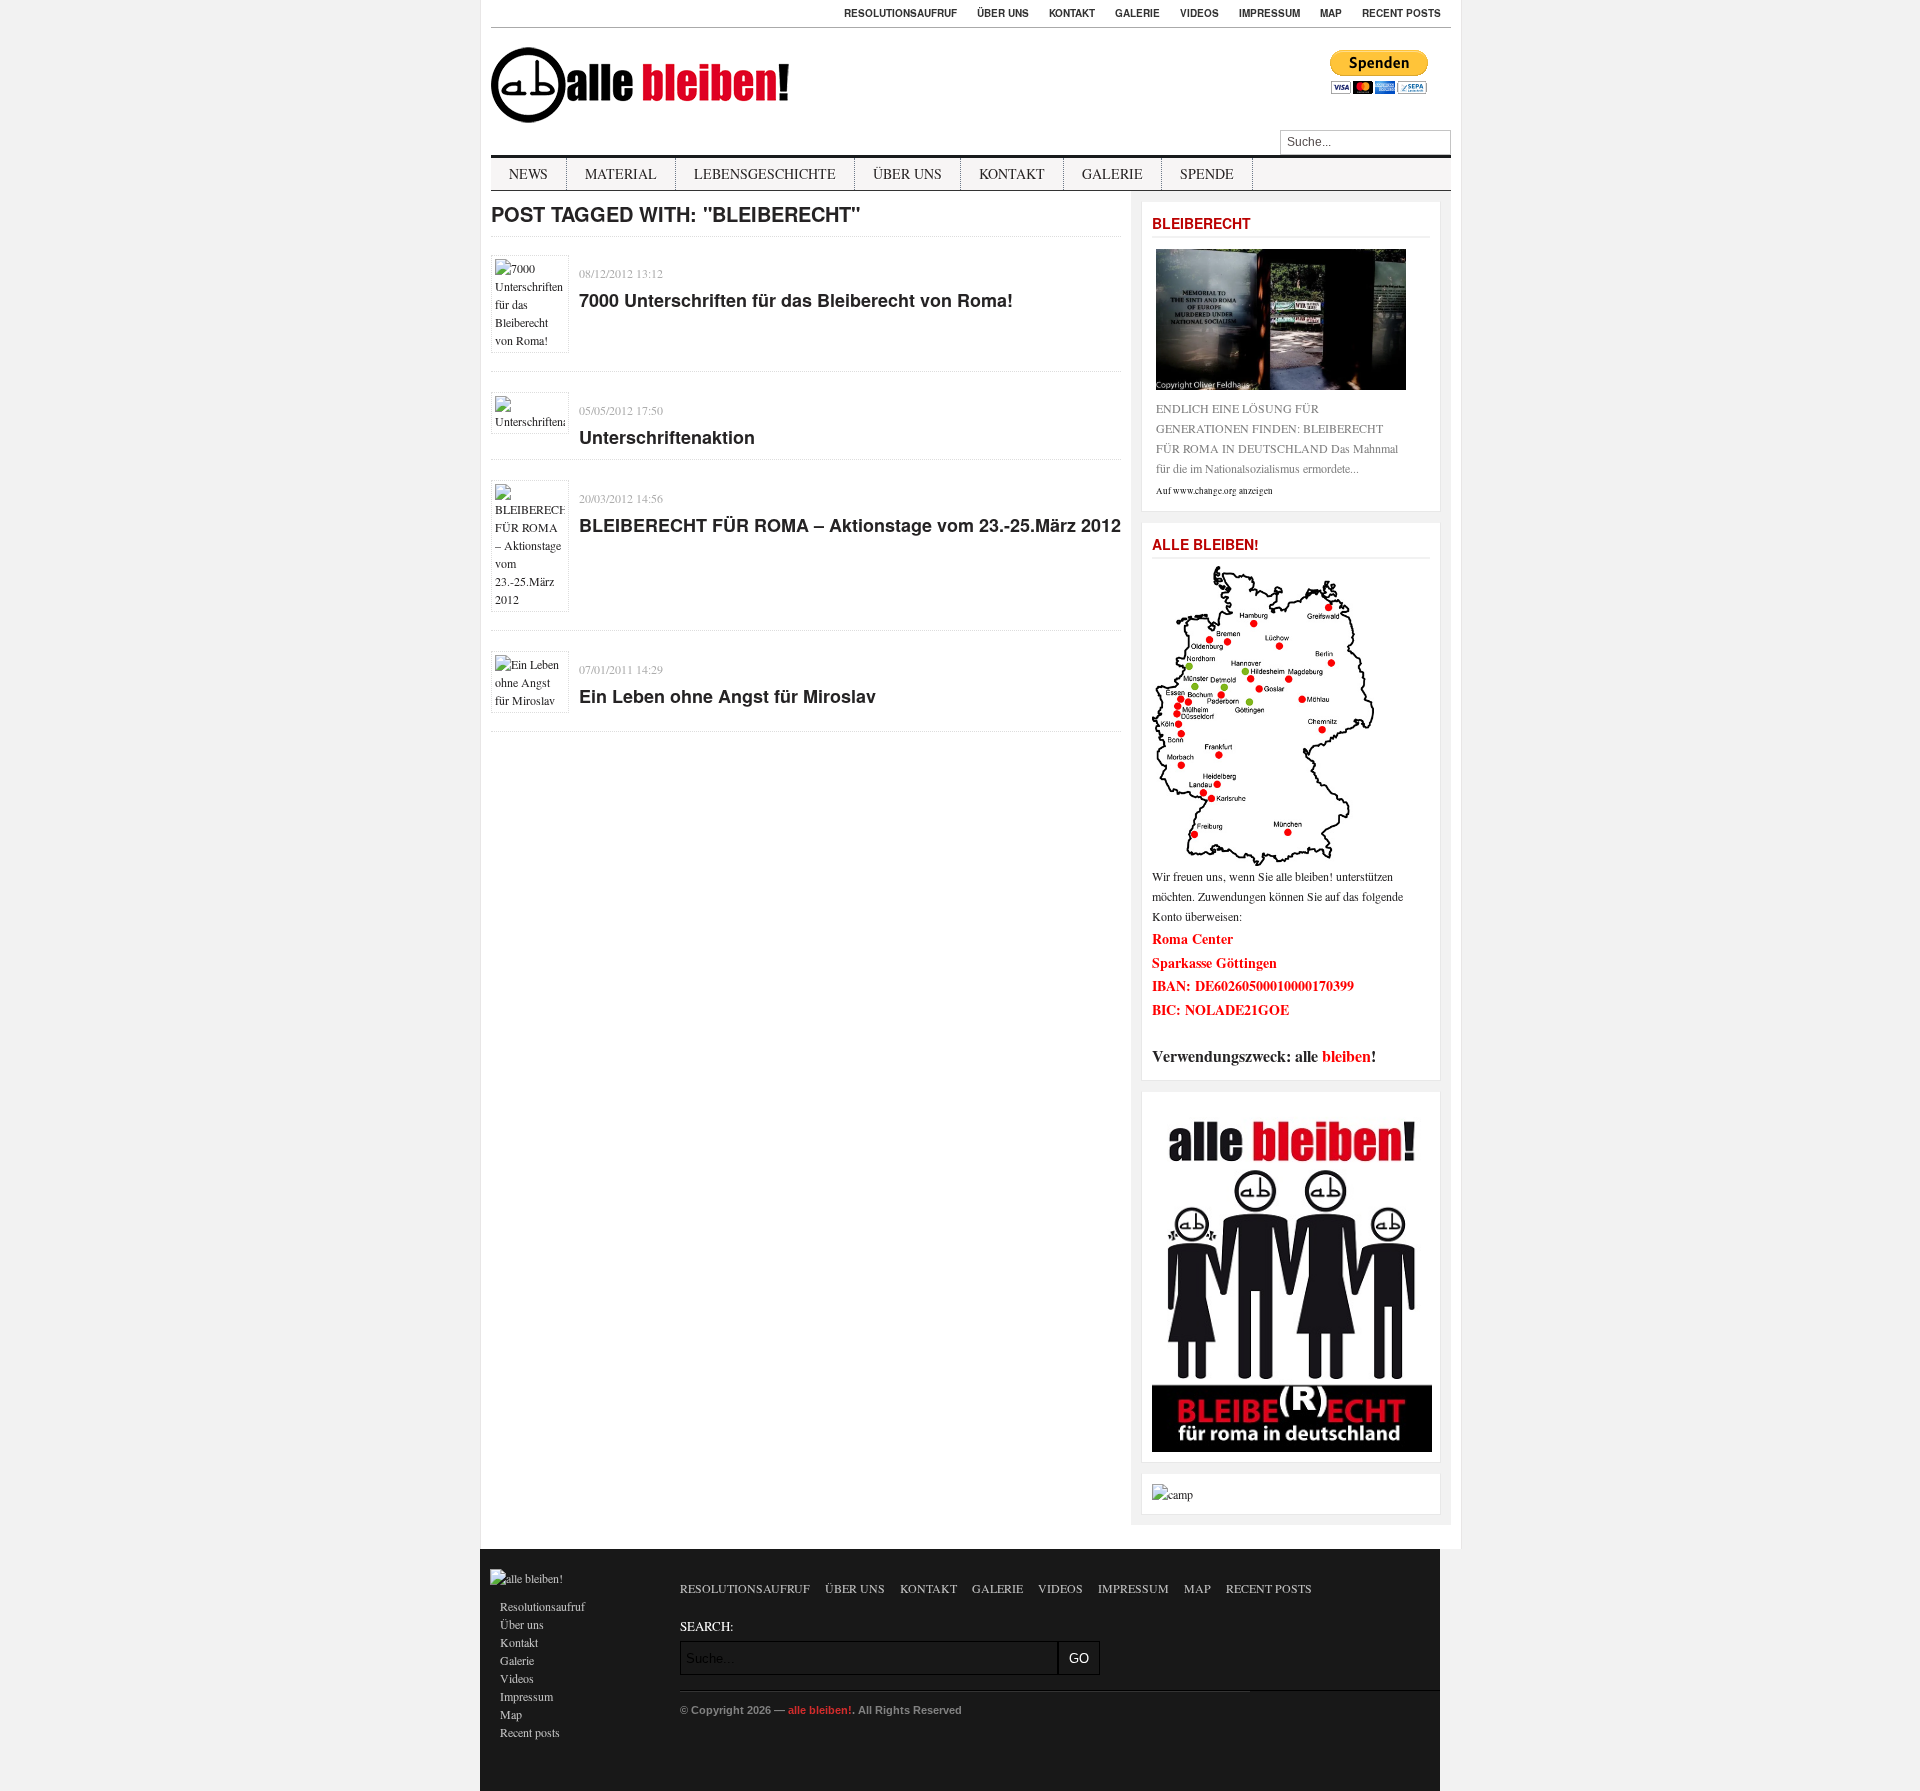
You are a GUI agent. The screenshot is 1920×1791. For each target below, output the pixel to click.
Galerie (1137, 13)
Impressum (1269, 13)
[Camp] (1172, 1494)
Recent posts (1401, 13)
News (528, 173)
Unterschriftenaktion (667, 437)
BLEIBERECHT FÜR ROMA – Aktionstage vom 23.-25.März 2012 (850, 525)
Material (621, 173)
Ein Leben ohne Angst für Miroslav (727, 696)
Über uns (1003, 13)
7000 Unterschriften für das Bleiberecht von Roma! (796, 300)
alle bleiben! (820, 1710)
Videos (1199, 13)
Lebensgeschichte (765, 173)
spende (1207, 173)
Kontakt (1072, 13)
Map (1331, 13)
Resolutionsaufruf (900, 13)
